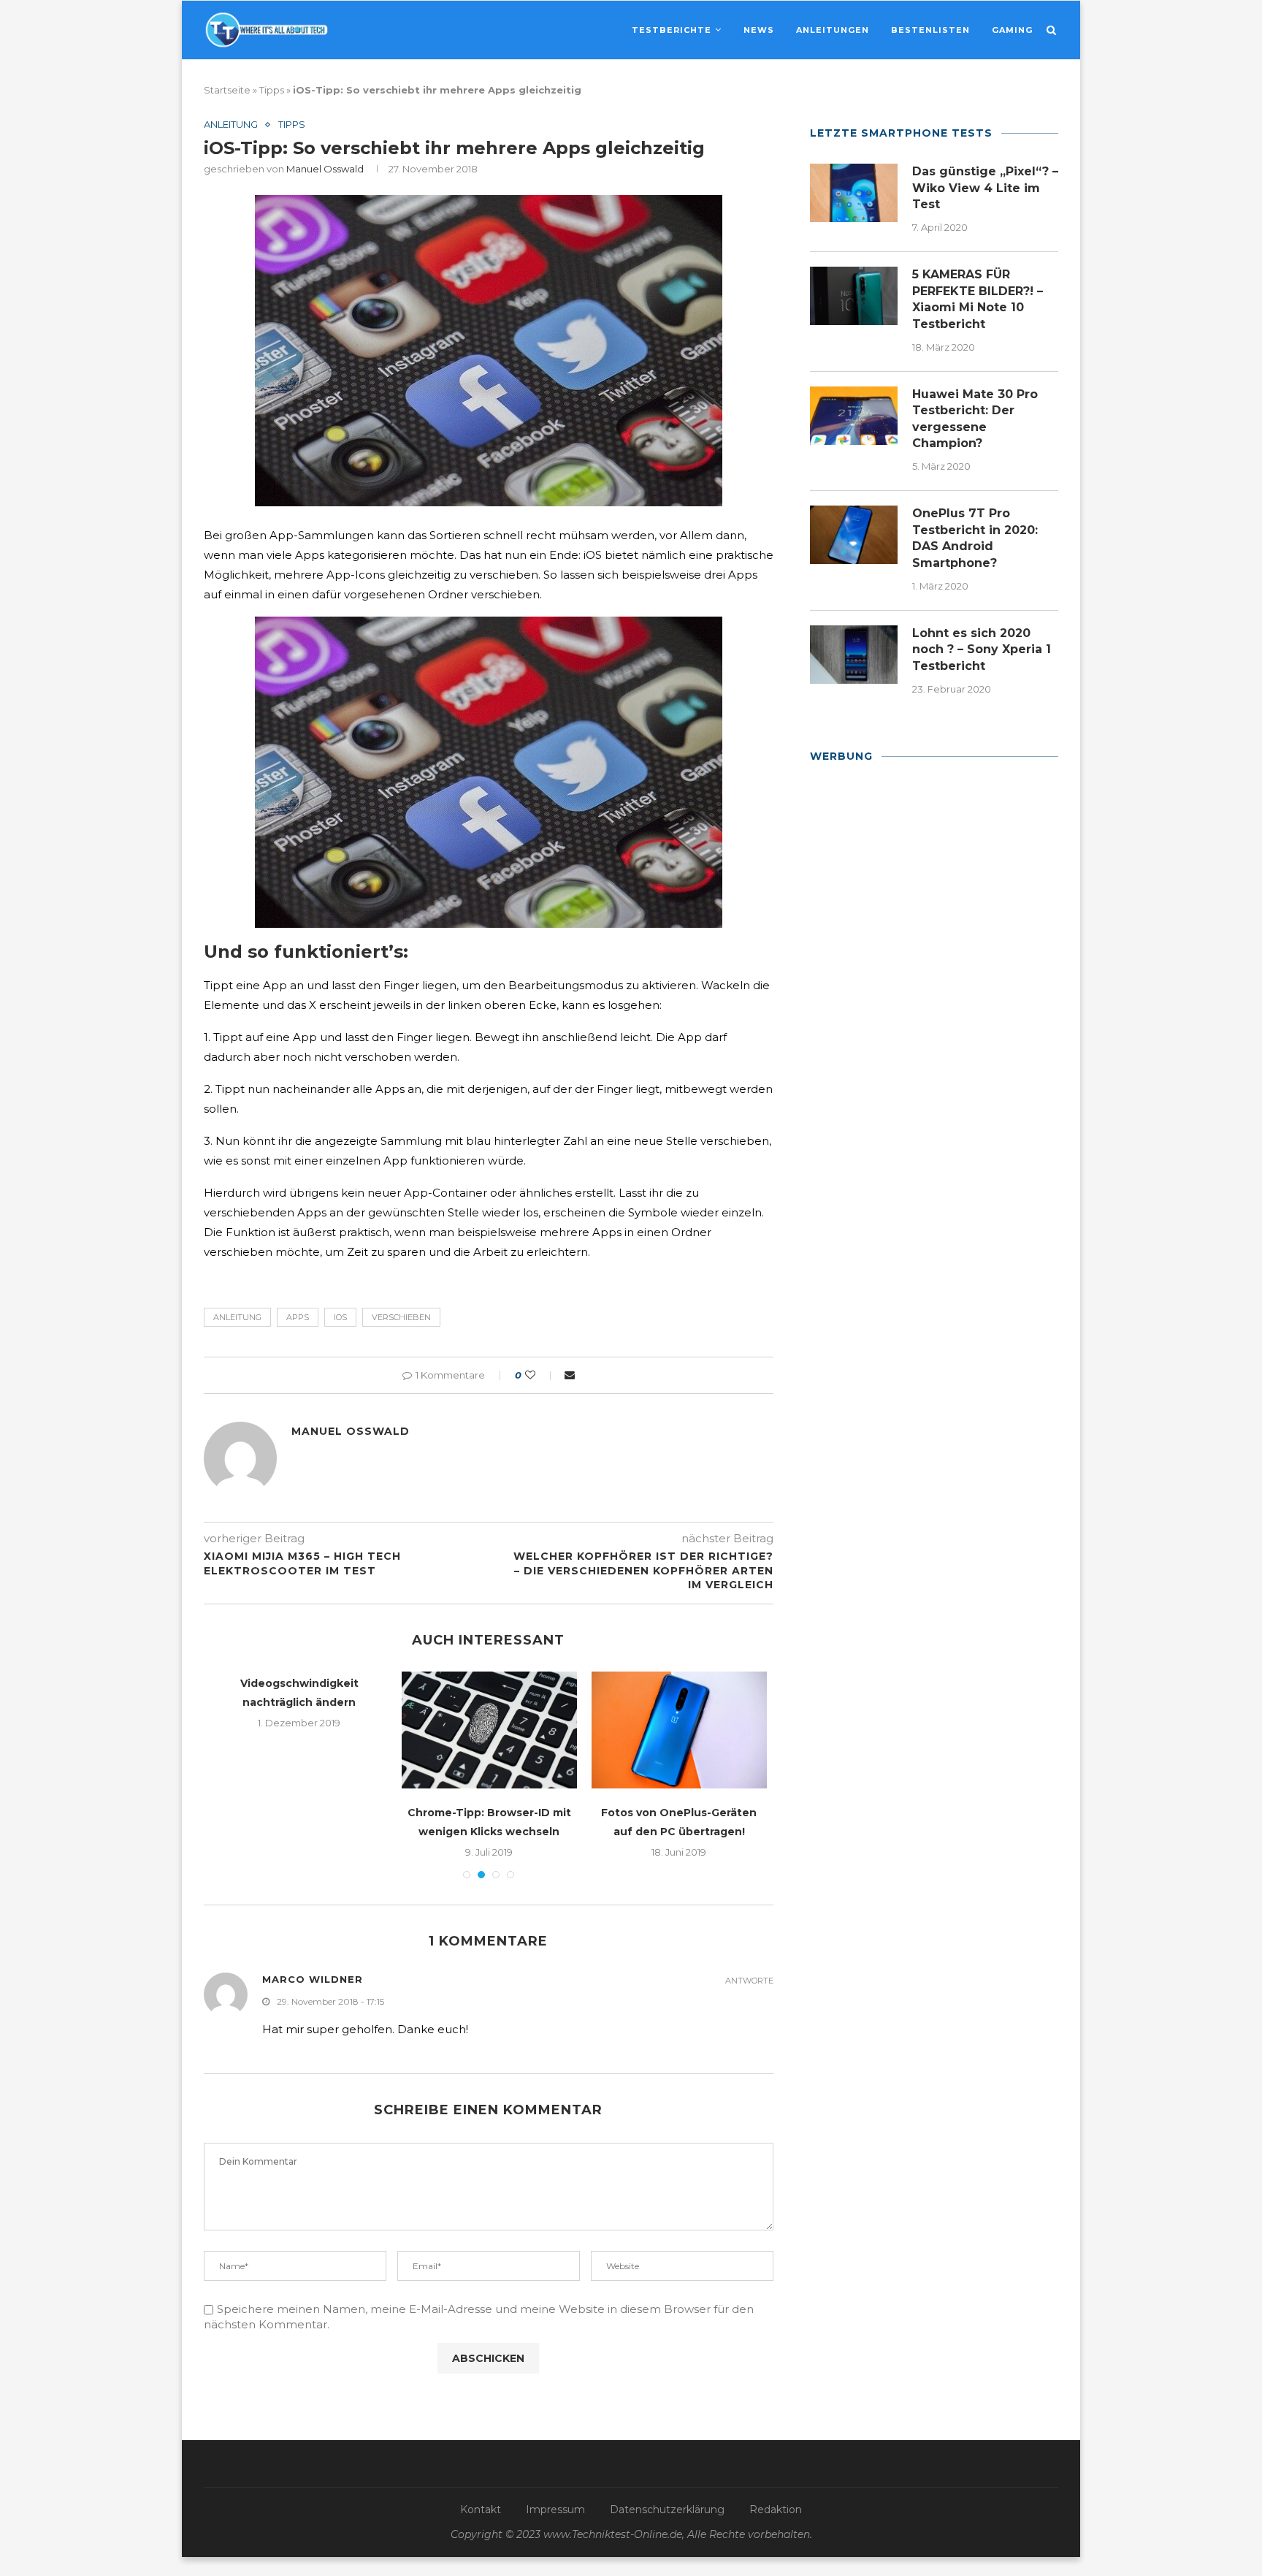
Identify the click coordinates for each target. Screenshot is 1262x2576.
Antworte (749, 1981)
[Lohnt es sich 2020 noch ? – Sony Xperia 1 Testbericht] (854, 655)
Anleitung (231, 125)
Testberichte (672, 30)
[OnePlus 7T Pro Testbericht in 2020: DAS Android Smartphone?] (854, 535)
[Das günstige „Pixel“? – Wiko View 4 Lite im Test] (854, 193)
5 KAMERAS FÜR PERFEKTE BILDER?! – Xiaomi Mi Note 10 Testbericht (978, 299)
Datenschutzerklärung (667, 2510)
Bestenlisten (930, 30)
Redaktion (776, 2510)
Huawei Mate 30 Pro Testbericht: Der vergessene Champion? (975, 419)
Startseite (227, 90)
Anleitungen (833, 30)
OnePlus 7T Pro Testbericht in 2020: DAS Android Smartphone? (975, 538)
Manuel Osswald (325, 169)
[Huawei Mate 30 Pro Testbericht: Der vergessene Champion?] (854, 416)
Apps (298, 1317)
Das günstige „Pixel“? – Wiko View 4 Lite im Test (985, 188)
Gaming (1012, 30)
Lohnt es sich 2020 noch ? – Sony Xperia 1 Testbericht (982, 649)
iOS (340, 1317)
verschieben (401, 1317)
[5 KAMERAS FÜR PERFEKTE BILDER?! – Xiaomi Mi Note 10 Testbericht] (854, 296)
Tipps (272, 90)
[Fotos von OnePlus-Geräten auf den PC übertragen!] (679, 1730)
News (759, 30)
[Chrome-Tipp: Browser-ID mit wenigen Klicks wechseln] (489, 1730)
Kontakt (481, 2510)
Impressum (555, 2510)
